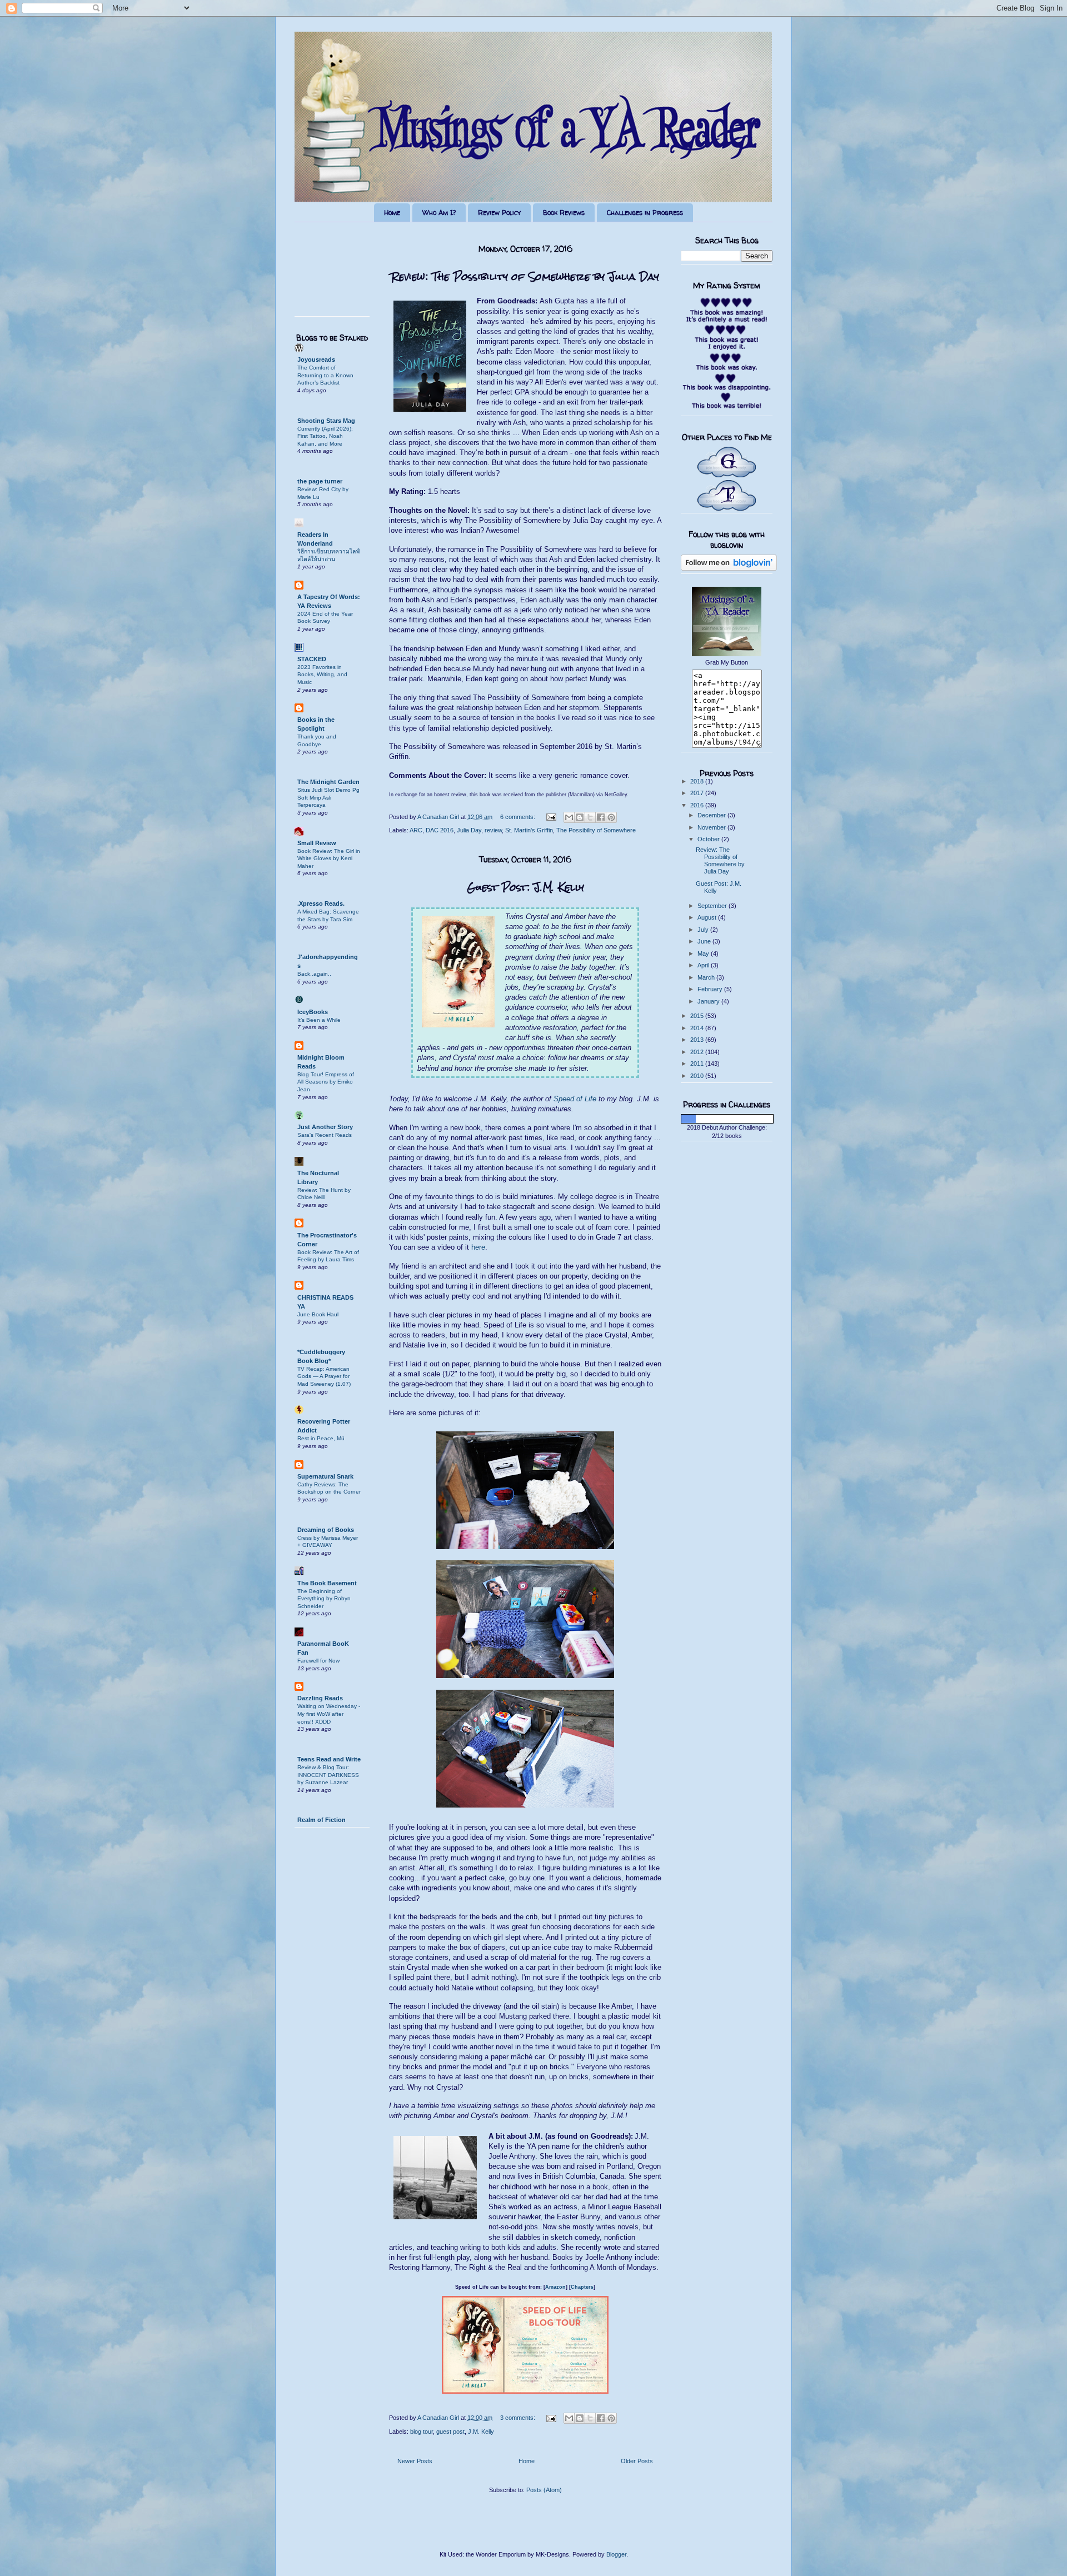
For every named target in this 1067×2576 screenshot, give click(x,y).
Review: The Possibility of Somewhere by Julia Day (525, 276)
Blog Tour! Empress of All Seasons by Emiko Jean (326, 1082)
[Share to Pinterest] (611, 817)
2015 (698, 1016)
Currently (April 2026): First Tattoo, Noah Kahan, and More (325, 436)
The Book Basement (327, 1583)
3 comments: (518, 2418)
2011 (698, 1064)
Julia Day (469, 830)
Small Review (317, 843)
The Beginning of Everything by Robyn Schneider (324, 1599)
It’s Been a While (319, 1020)
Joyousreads (316, 360)
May (704, 953)
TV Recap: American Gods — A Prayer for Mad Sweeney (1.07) (324, 1376)
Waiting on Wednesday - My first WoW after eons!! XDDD (329, 1714)
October (709, 839)
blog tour (422, 2432)
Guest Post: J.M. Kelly (525, 887)
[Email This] (569, 817)
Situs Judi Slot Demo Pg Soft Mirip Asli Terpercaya (328, 797)
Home (392, 213)
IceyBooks (313, 1012)
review (493, 830)
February (711, 989)
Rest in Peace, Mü (321, 1438)
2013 (698, 1040)
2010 (698, 1076)
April (704, 965)
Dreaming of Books (326, 1530)
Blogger (616, 2554)
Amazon (555, 2287)
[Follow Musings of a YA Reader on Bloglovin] (729, 568)
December (712, 815)
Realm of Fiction (321, 1820)
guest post (450, 2432)
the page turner (320, 481)
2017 (698, 793)
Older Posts (637, 2461)
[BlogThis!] (580, 817)
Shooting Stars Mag (326, 421)
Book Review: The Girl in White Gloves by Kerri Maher (329, 858)
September (713, 906)
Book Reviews (564, 213)
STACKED (312, 659)
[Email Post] (550, 817)
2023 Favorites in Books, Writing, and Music (322, 675)
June (705, 941)
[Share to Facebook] (601, 817)
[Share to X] (590, 817)
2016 (698, 805)
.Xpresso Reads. (321, 903)
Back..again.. (314, 974)
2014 (698, 1028)
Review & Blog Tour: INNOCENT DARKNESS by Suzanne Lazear (328, 1775)
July (704, 930)
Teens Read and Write (329, 1759)
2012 (698, 1052)
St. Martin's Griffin (529, 830)
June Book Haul (318, 1314)
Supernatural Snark (325, 1476)
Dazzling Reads (320, 1698)
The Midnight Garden (328, 782)
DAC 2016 (440, 830)
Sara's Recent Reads (325, 1135)
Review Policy (499, 213)
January (709, 1001)
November (712, 827)
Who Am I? (439, 213)
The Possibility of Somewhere (596, 830)
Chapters (582, 2287)
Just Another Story (325, 1127)
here (478, 1247)
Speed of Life (575, 1099)
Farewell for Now (318, 1661)
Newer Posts (415, 2461)
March (707, 977)
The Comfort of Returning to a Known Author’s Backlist (325, 375)
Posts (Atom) (544, 2490)
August (708, 917)
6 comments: (518, 817)
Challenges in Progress (645, 213)
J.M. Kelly (481, 2432)
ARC (416, 830)
